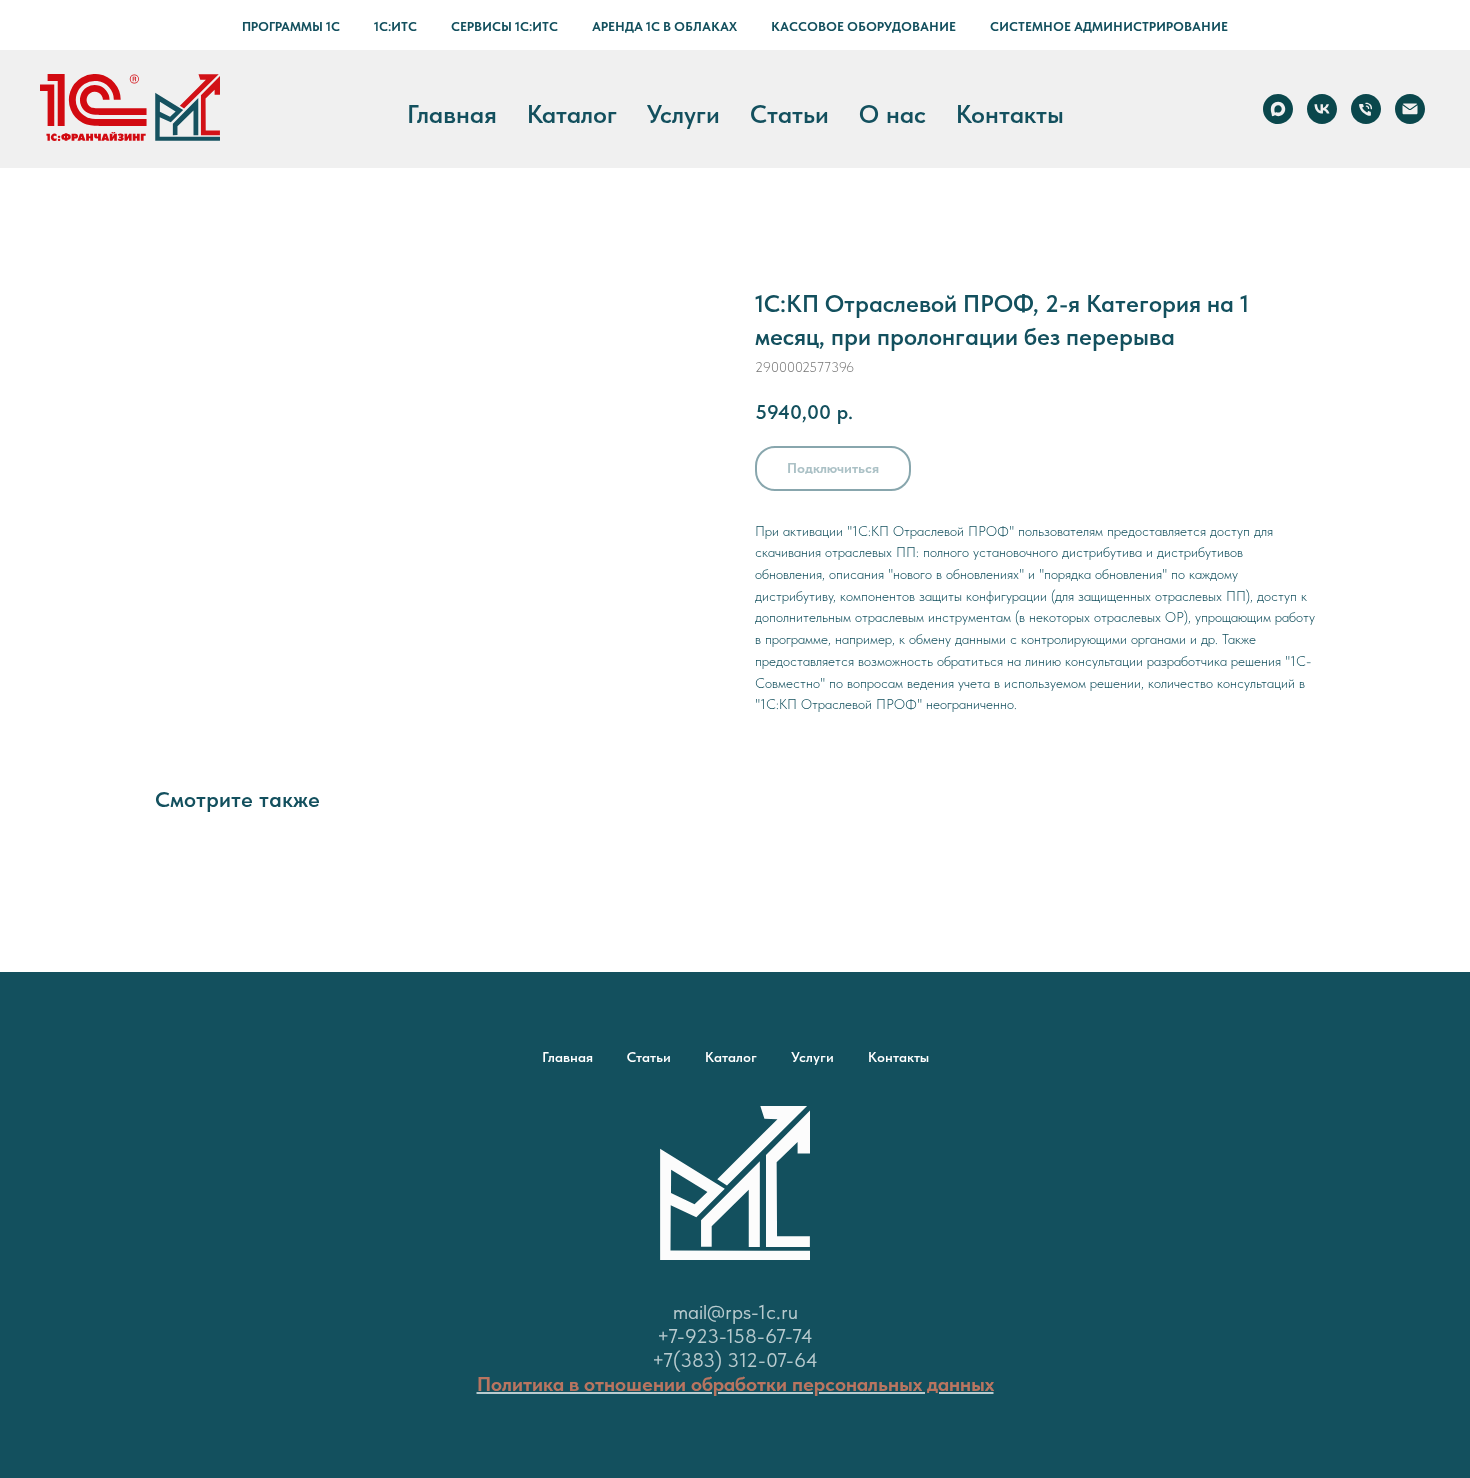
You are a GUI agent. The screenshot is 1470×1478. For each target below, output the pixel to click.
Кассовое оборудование (863, 26)
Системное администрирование (1109, 26)
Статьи (789, 114)
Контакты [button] (1010, 114)
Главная (452, 114)
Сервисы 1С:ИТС (504, 26)
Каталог (572, 114)
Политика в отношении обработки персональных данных (735, 1384)
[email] (1410, 109)
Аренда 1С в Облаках (664, 26)
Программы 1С (291, 26)
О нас (892, 114)
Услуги (683, 114)
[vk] (1322, 109)
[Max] (1278, 109)
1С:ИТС (395, 26)
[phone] (1366, 109)
